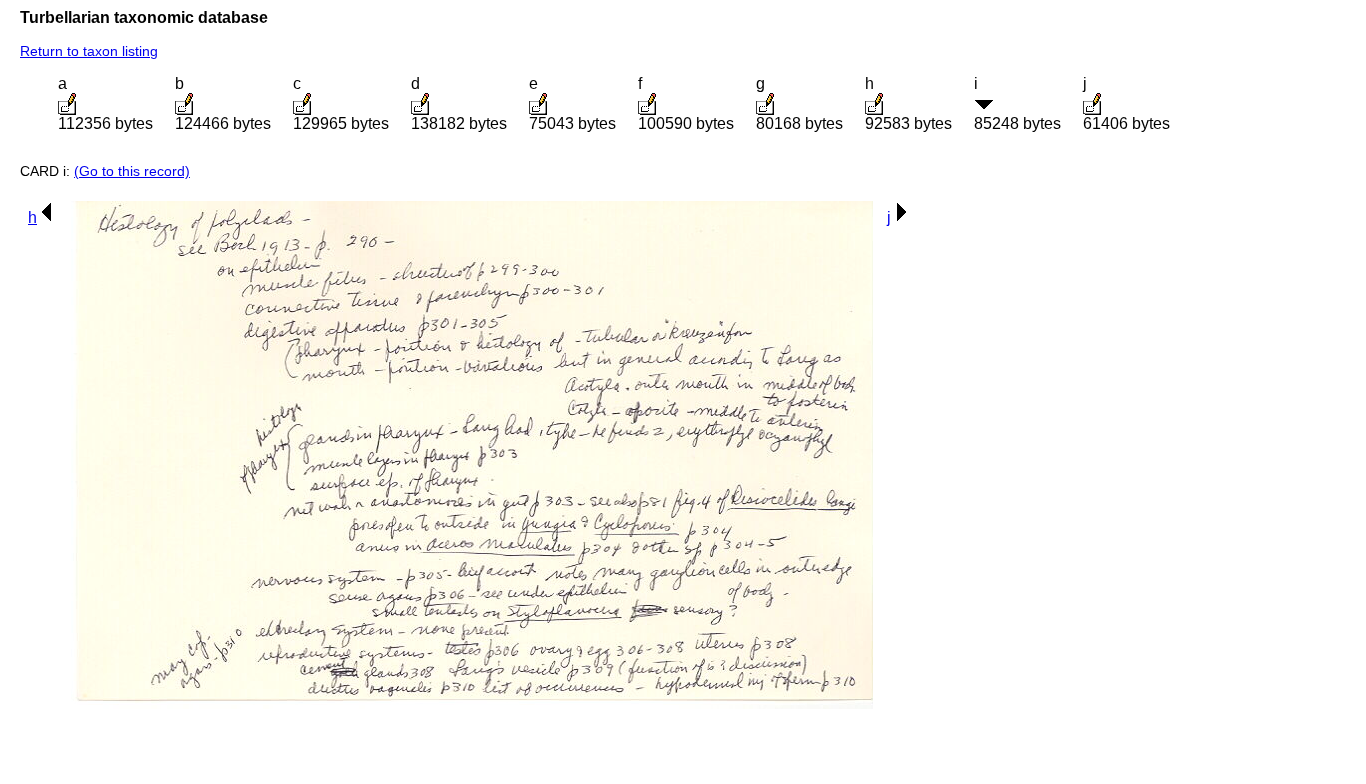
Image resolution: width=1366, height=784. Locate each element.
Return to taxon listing (89, 51)
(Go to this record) (132, 171)
